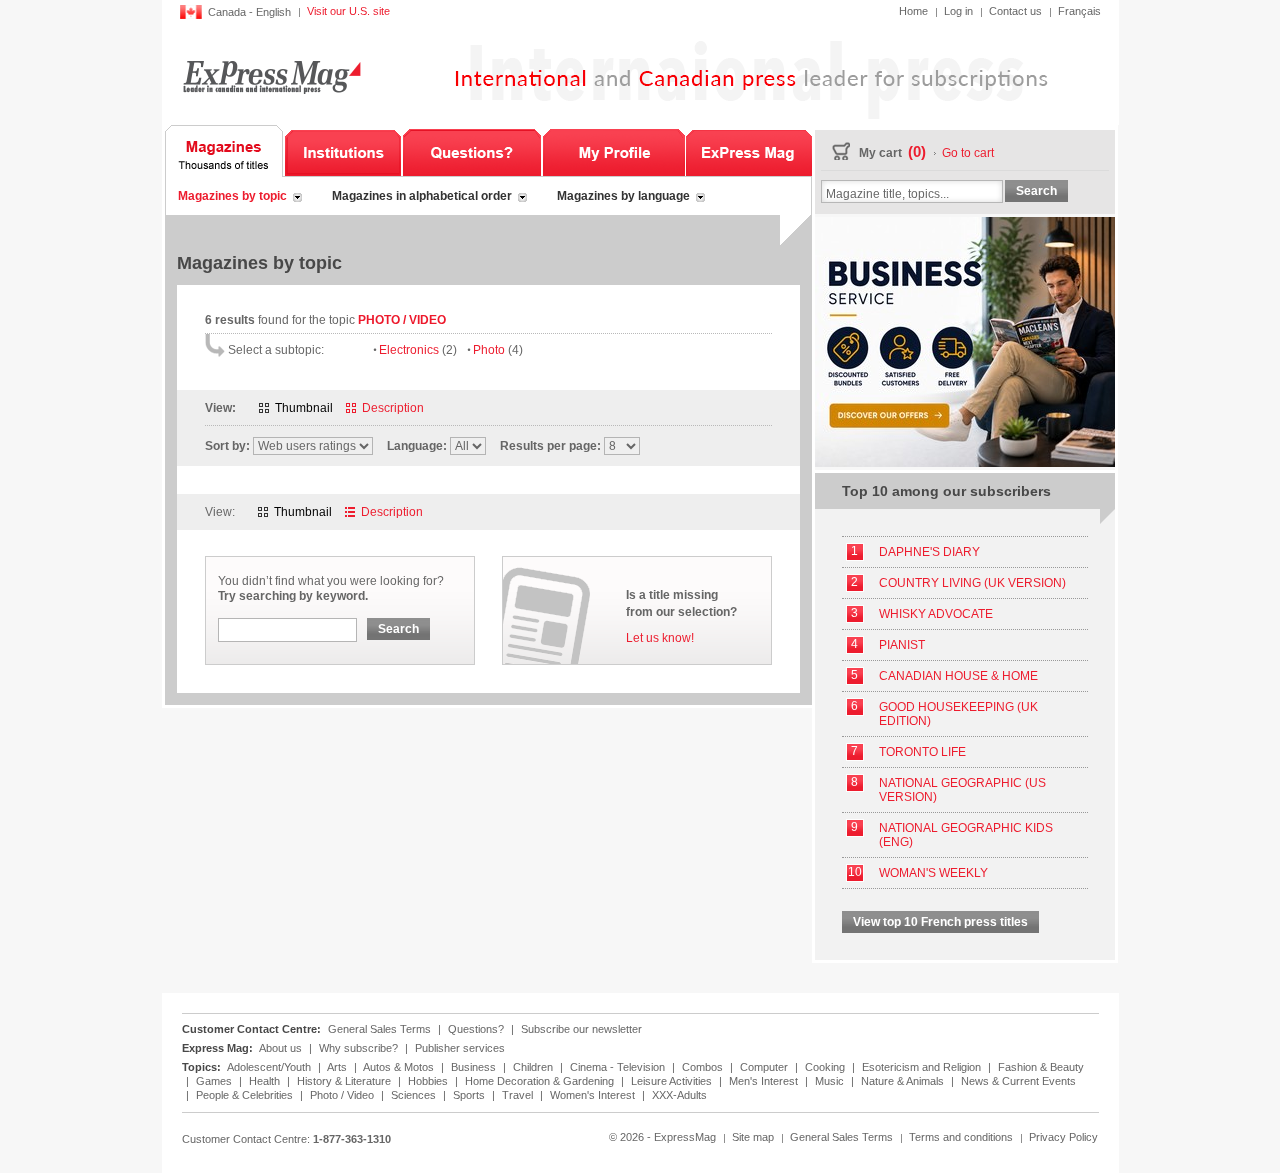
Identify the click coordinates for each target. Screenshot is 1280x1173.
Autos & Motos (400, 1067)
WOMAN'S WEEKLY (933, 873)
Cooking (826, 1067)
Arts (338, 1067)
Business (475, 1067)
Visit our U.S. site (348, 11)
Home (913, 11)
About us (280, 1048)
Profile (613, 151)
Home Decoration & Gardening (541, 1081)
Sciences (415, 1095)
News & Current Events (1018, 1081)
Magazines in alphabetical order (422, 196)
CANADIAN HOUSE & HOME (958, 676)
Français (1079, 11)
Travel (519, 1095)
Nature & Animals (904, 1081)
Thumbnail (304, 408)
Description (393, 408)
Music (831, 1081)
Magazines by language (623, 196)
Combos (704, 1067)
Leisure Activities (673, 1081)
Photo (498, 350)
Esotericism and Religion (923, 1067)
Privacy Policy (1063, 1137)
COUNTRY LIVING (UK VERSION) (972, 583)
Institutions (343, 151)
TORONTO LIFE (922, 752)
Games (215, 1081)
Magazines (224, 151)
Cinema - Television (619, 1067)
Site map (753, 1137)
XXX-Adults (679, 1095)
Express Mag (270, 76)
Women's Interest (594, 1095)
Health (266, 1081)
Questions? (472, 151)
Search (398, 629)
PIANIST (902, 645)
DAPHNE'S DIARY (929, 552)
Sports (470, 1095)
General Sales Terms (379, 1029)
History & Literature (345, 1081)
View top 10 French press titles (940, 922)
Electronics (418, 350)
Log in (958, 11)
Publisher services (460, 1048)
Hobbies (429, 1081)
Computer (765, 1067)
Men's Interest (765, 1081)
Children (534, 1067)
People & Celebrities (246, 1095)
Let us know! (660, 638)
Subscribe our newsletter (581, 1029)
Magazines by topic (232, 196)
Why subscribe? (358, 1048)
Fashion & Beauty (1041, 1067)
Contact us (1015, 11)
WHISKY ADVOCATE (936, 614)
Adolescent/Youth (270, 1067)
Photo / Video (343, 1095)
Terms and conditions (961, 1137)
